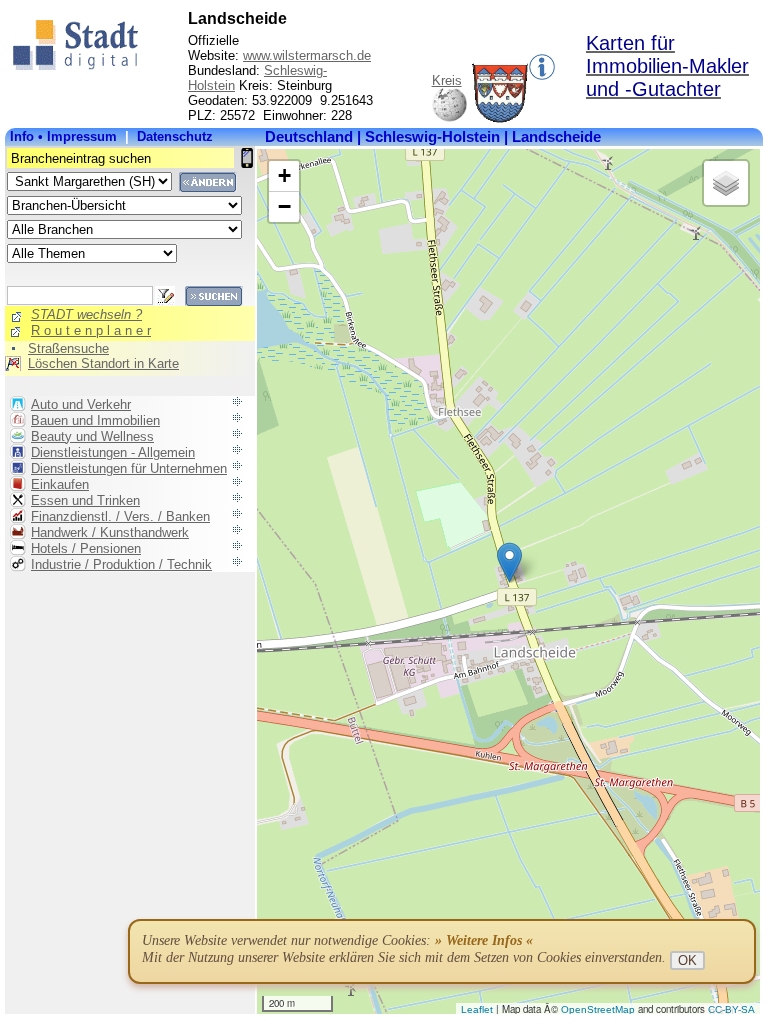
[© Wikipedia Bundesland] (449, 118)
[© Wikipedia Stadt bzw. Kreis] (500, 118)
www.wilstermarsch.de (307, 55)
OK (687, 960)
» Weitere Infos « (484, 940)
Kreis (447, 80)
